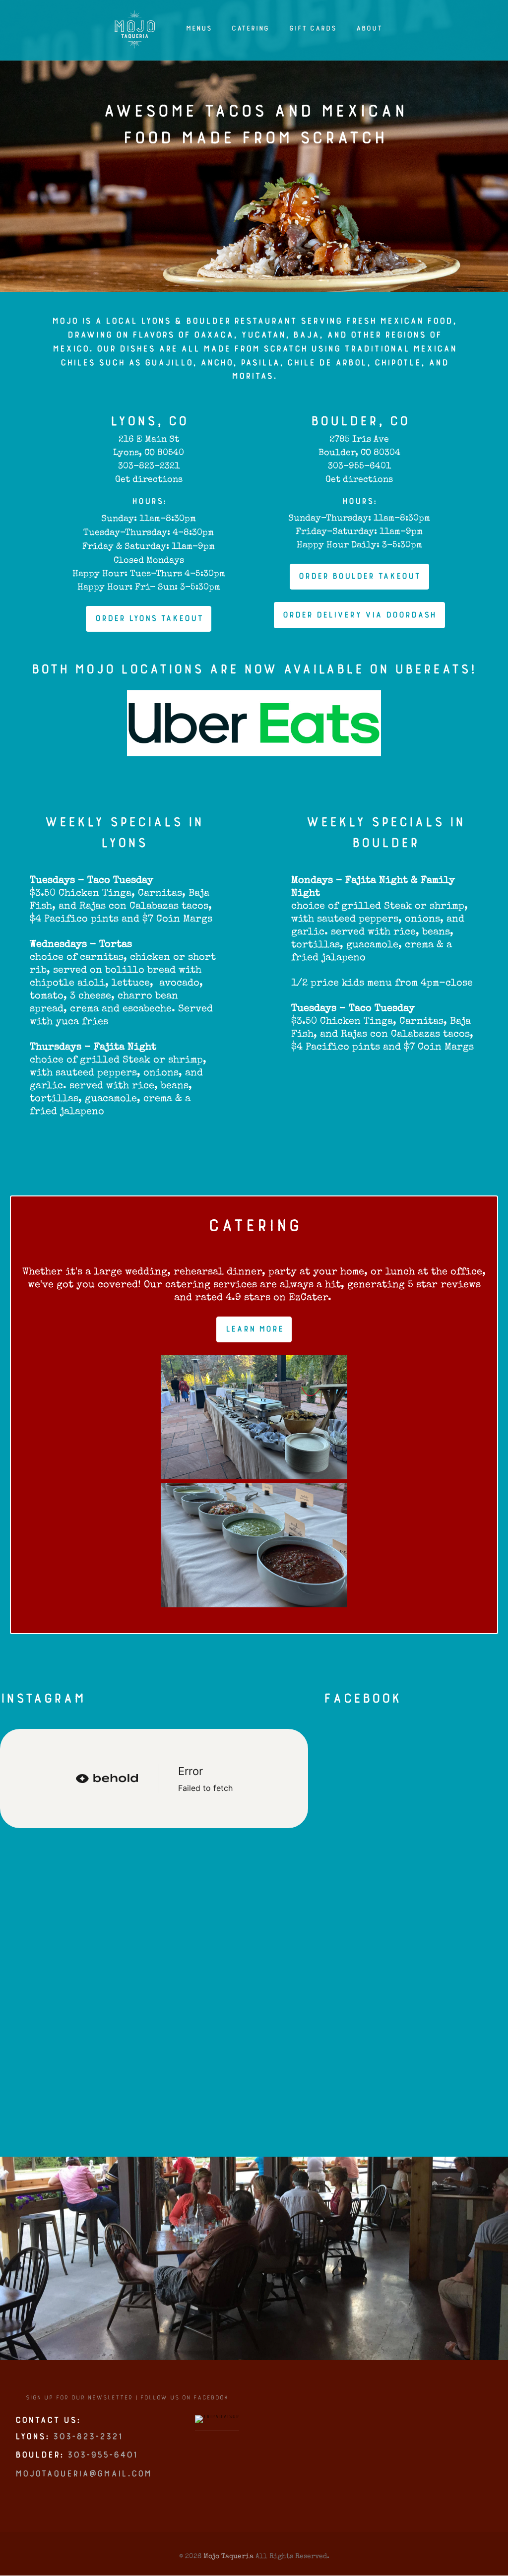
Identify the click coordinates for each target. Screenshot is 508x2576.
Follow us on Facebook (184, 2403)
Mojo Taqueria (228, 2556)
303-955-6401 (359, 466)
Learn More (254, 1333)
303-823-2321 (149, 466)
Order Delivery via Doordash (359, 619)
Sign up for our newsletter (79, 2403)
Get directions (149, 479)
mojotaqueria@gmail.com (83, 2481)
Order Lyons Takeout (149, 623)
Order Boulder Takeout (359, 580)
